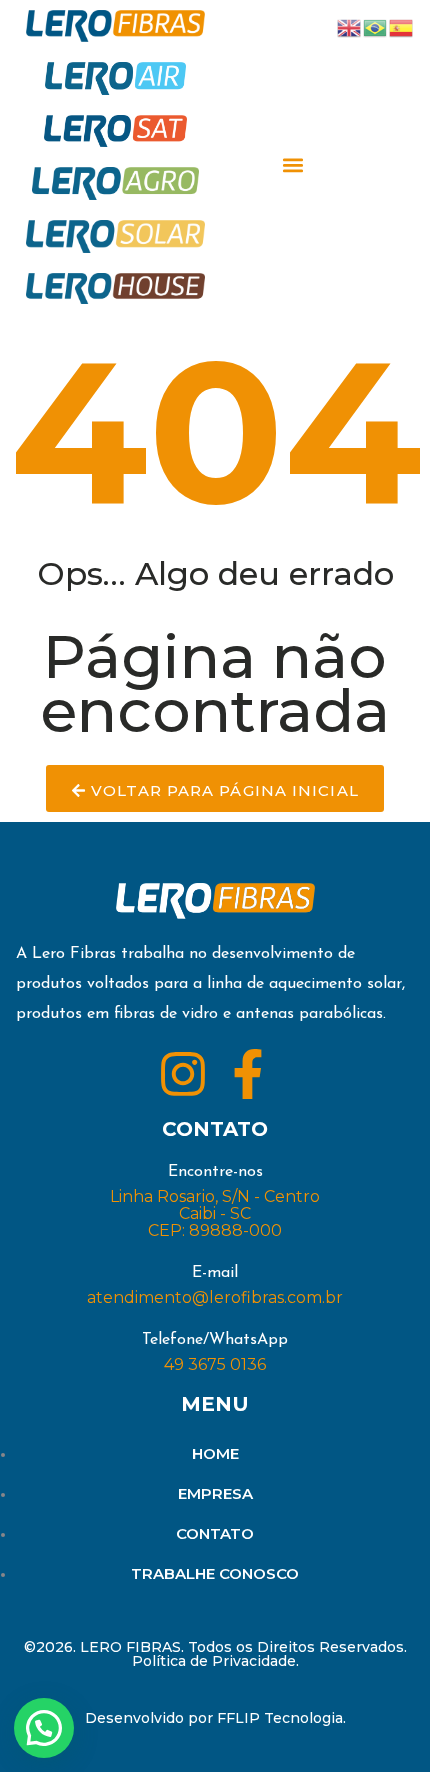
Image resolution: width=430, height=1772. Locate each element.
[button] (292, 165)
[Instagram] (183, 1074)
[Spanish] (402, 26)
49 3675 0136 (215, 1364)
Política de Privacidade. (215, 1661)
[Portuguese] (376, 26)
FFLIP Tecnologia (280, 1718)
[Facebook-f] (248, 1074)
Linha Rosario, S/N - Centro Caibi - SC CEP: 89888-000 (215, 1213)
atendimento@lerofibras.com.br (215, 1297)
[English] (350, 26)
